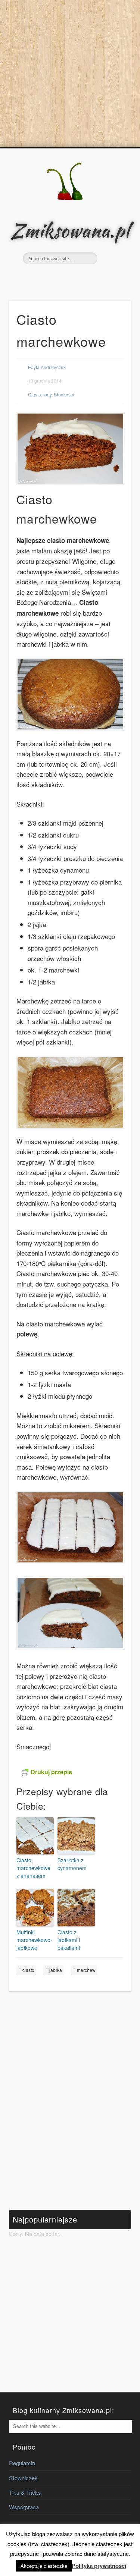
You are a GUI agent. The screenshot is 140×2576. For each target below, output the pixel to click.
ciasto (28, 1970)
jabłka (56, 1970)
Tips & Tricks (25, 2492)
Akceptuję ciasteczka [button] (44, 2566)
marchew (86, 1970)
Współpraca (24, 2507)
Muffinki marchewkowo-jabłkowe (34, 1940)
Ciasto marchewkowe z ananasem (33, 1868)
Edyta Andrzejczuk (47, 367)
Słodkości (64, 394)
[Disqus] (70, 2101)
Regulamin (22, 2463)
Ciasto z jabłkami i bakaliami (69, 1940)
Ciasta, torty (40, 394)
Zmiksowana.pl (70, 230)
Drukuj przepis (51, 1772)
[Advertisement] (70, 74)
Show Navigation (113, 214)
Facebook (61, 277)
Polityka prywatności (99, 2566)
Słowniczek (23, 2478)
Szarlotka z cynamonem (72, 1864)
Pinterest (77, 277)
